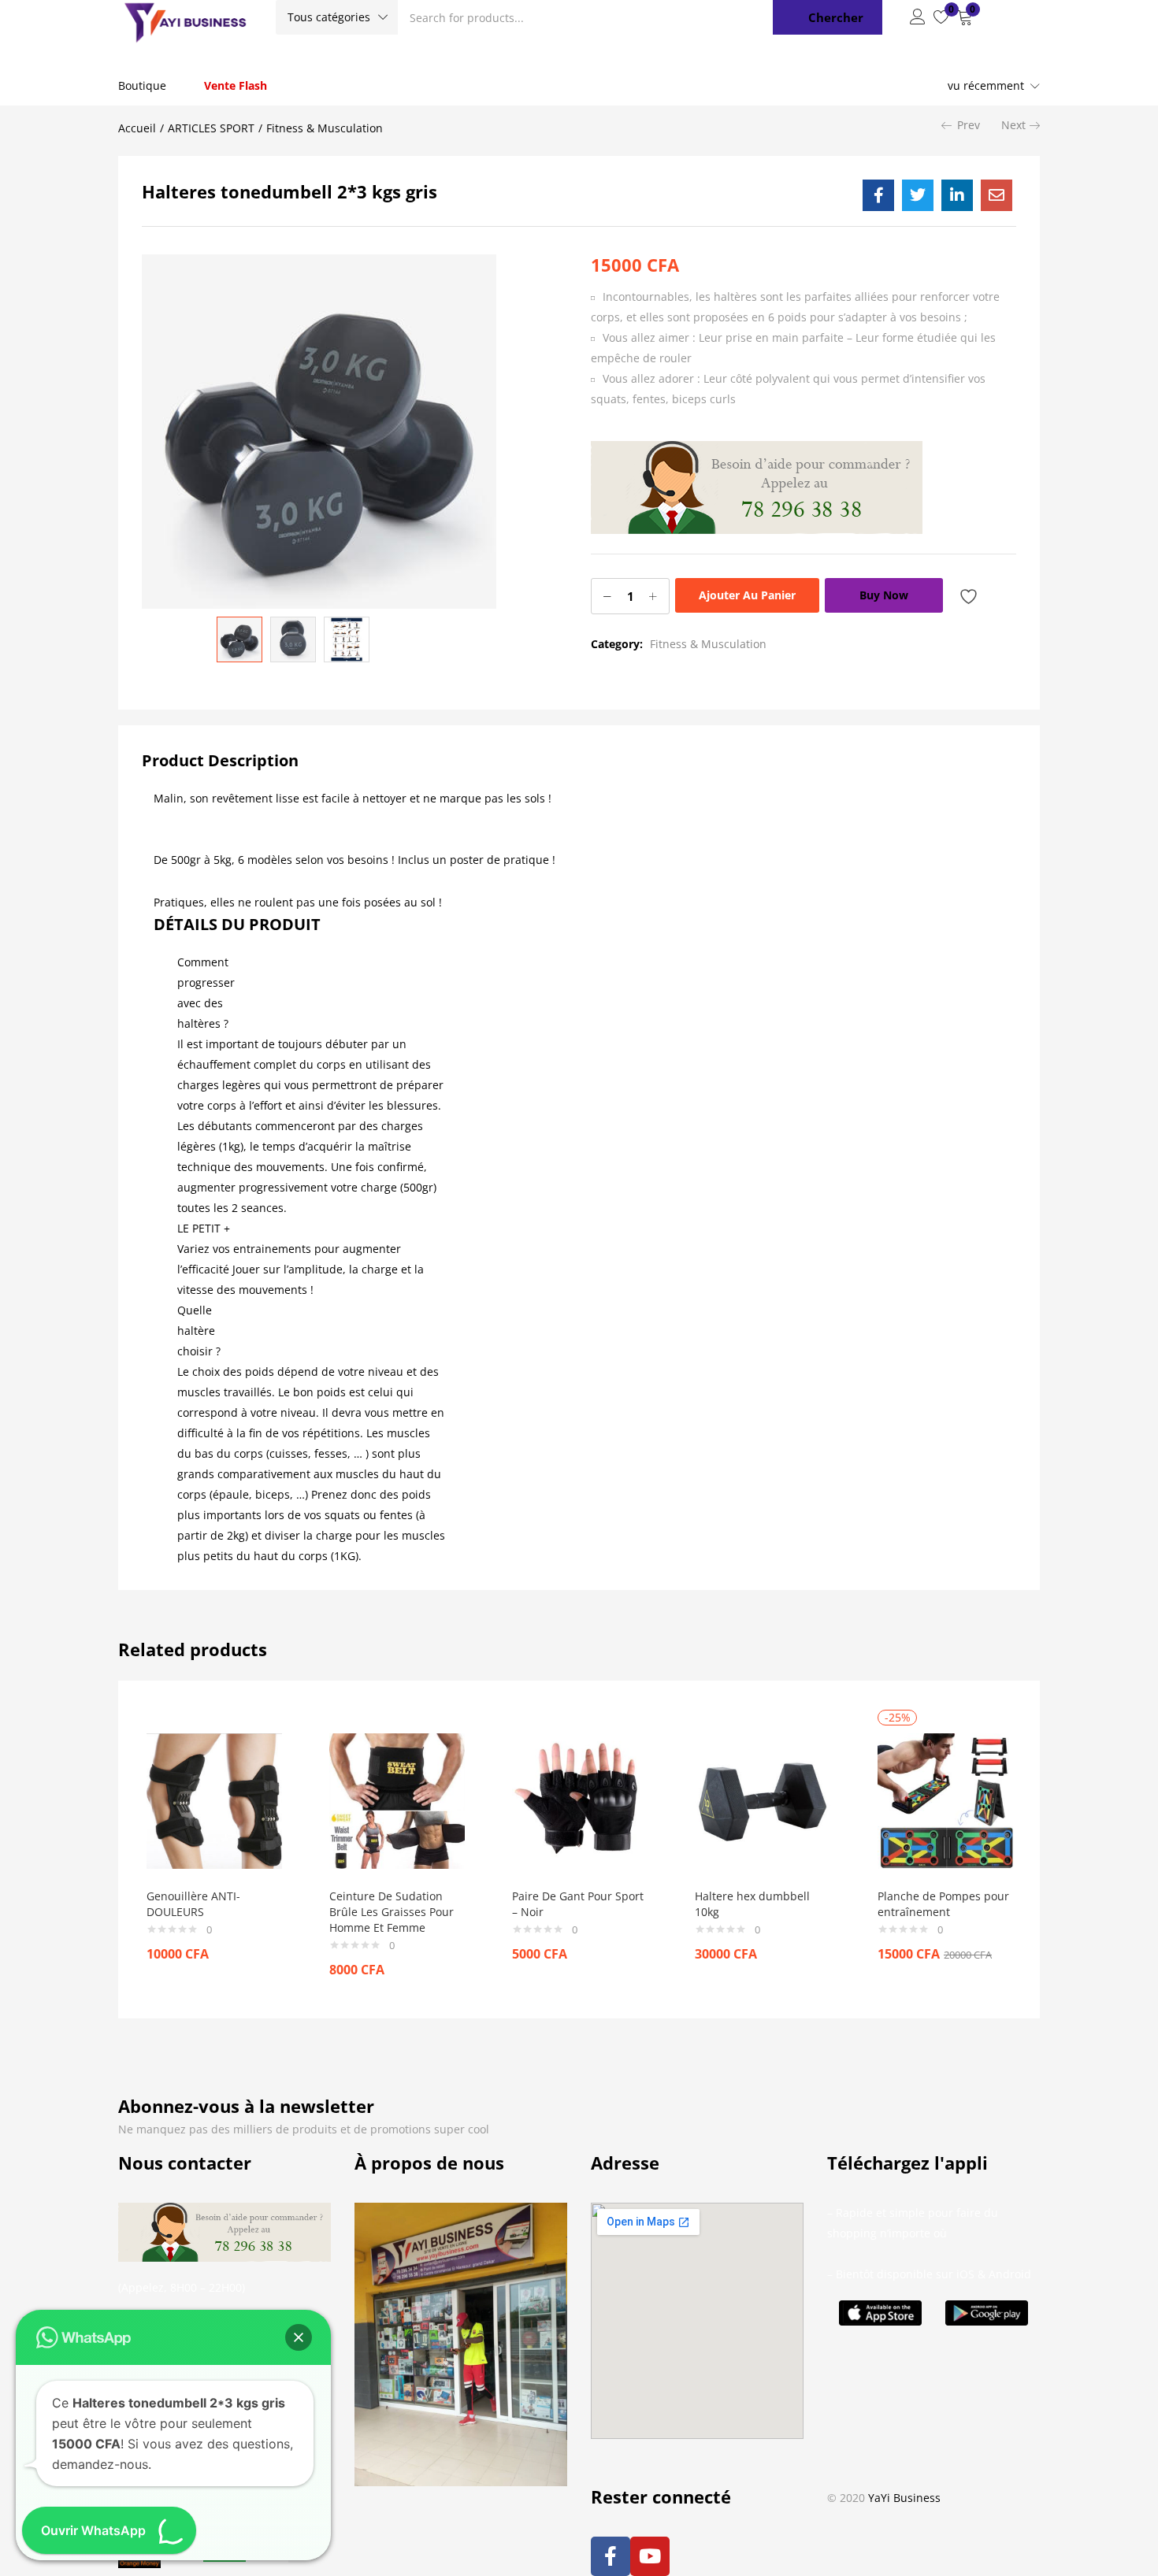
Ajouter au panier (747, 595)
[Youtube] (650, 2556)
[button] (337, 17)
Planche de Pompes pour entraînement (943, 1904)
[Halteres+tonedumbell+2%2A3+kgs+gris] (918, 195)
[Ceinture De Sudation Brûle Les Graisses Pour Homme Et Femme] (397, 1799)
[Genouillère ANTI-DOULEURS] (214, 1799)
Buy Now (884, 595)
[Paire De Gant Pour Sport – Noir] (580, 1799)
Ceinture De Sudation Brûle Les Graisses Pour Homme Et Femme (392, 1912)
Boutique (142, 85)
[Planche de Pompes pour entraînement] (945, 1799)
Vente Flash (236, 85)
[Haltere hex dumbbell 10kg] (763, 1799)
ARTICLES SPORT (211, 128)
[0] (941, 17)
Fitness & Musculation (325, 128)
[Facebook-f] (611, 2556)
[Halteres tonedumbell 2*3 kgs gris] (878, 195)
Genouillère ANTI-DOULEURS (193, 1904)
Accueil (137, 128)
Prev (969, 125)
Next (1013, 125)
